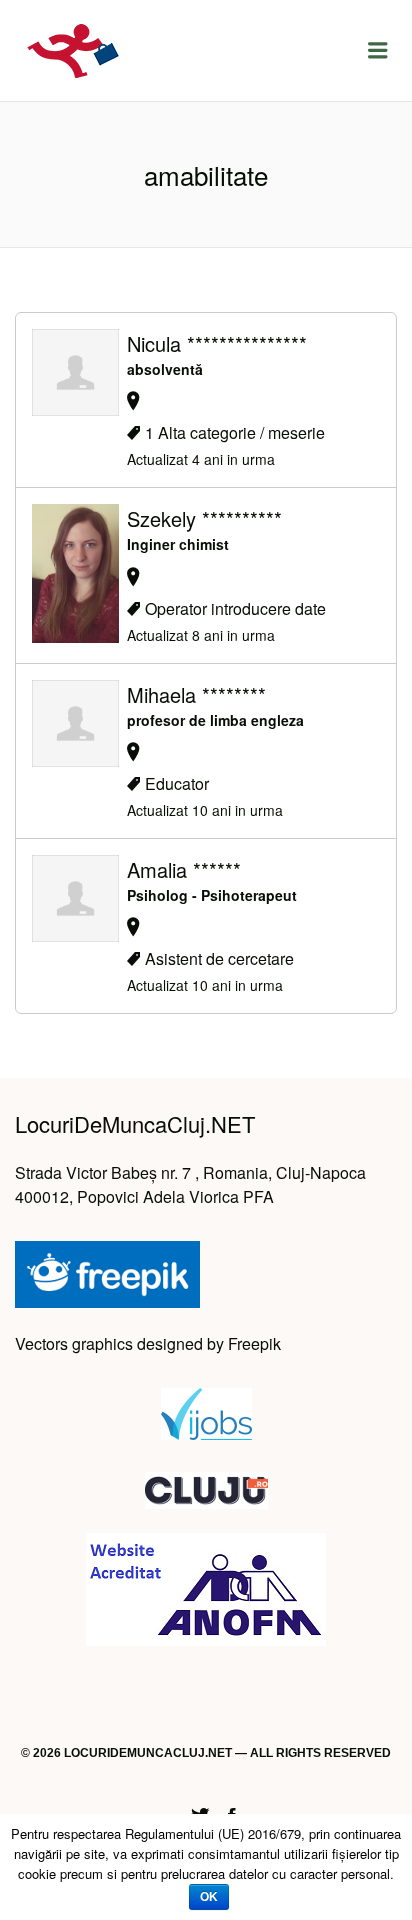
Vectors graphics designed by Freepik (148, 1343)
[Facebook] (232, 1812)
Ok (209, 1897)
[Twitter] (200, 1812)
